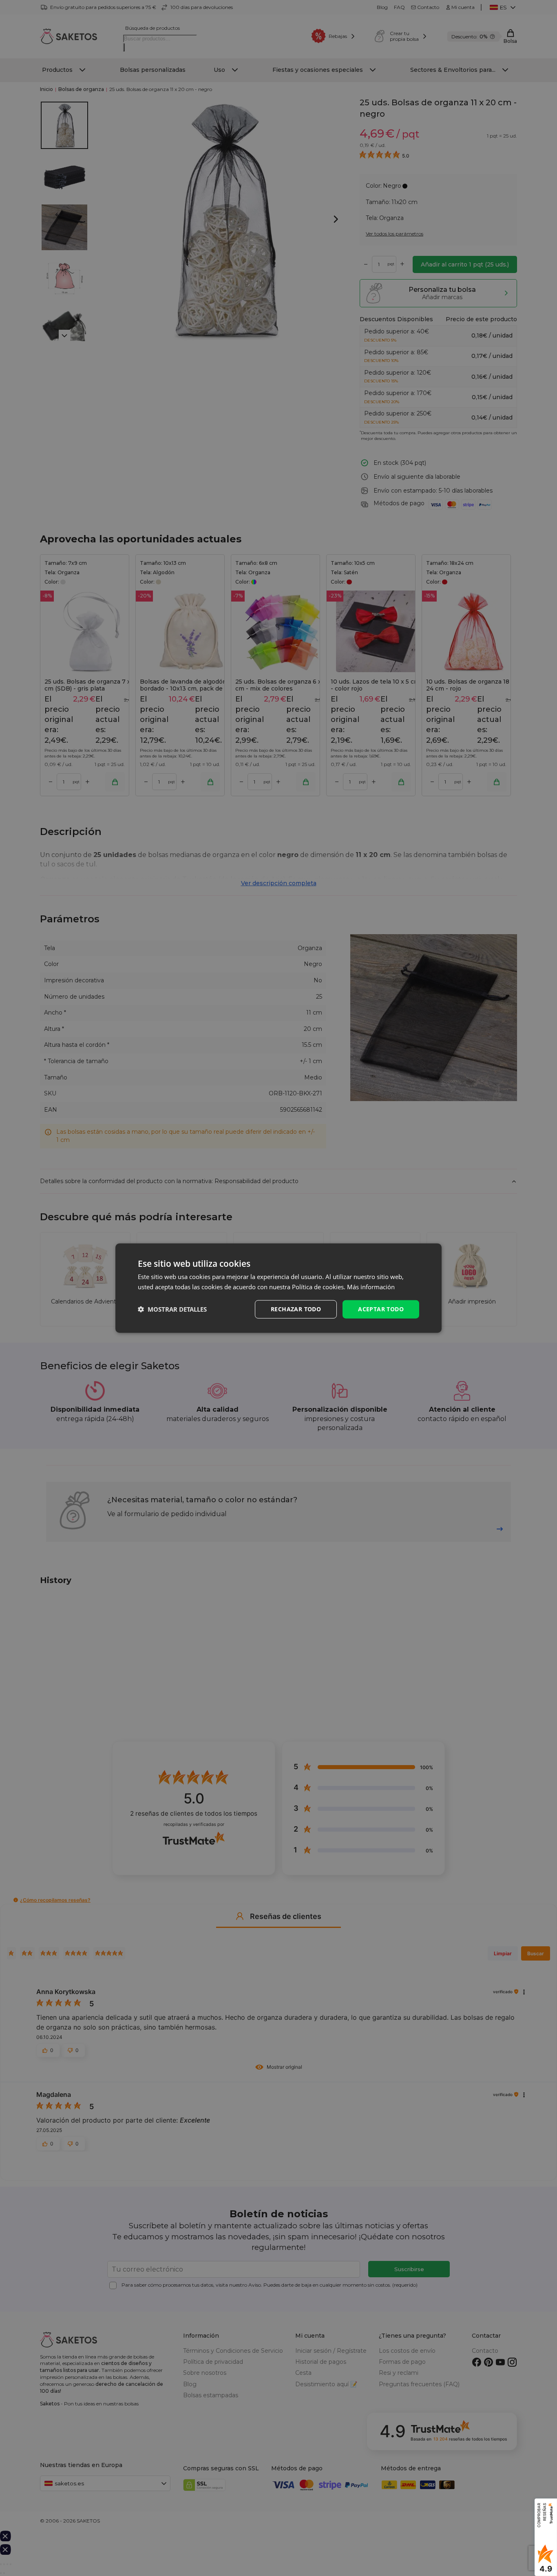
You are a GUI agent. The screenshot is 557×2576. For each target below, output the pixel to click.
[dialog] (278, 1288)
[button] (172, 1309)
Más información (371, 1287)
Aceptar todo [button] (381, 1309)
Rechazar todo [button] (296, 1309)
